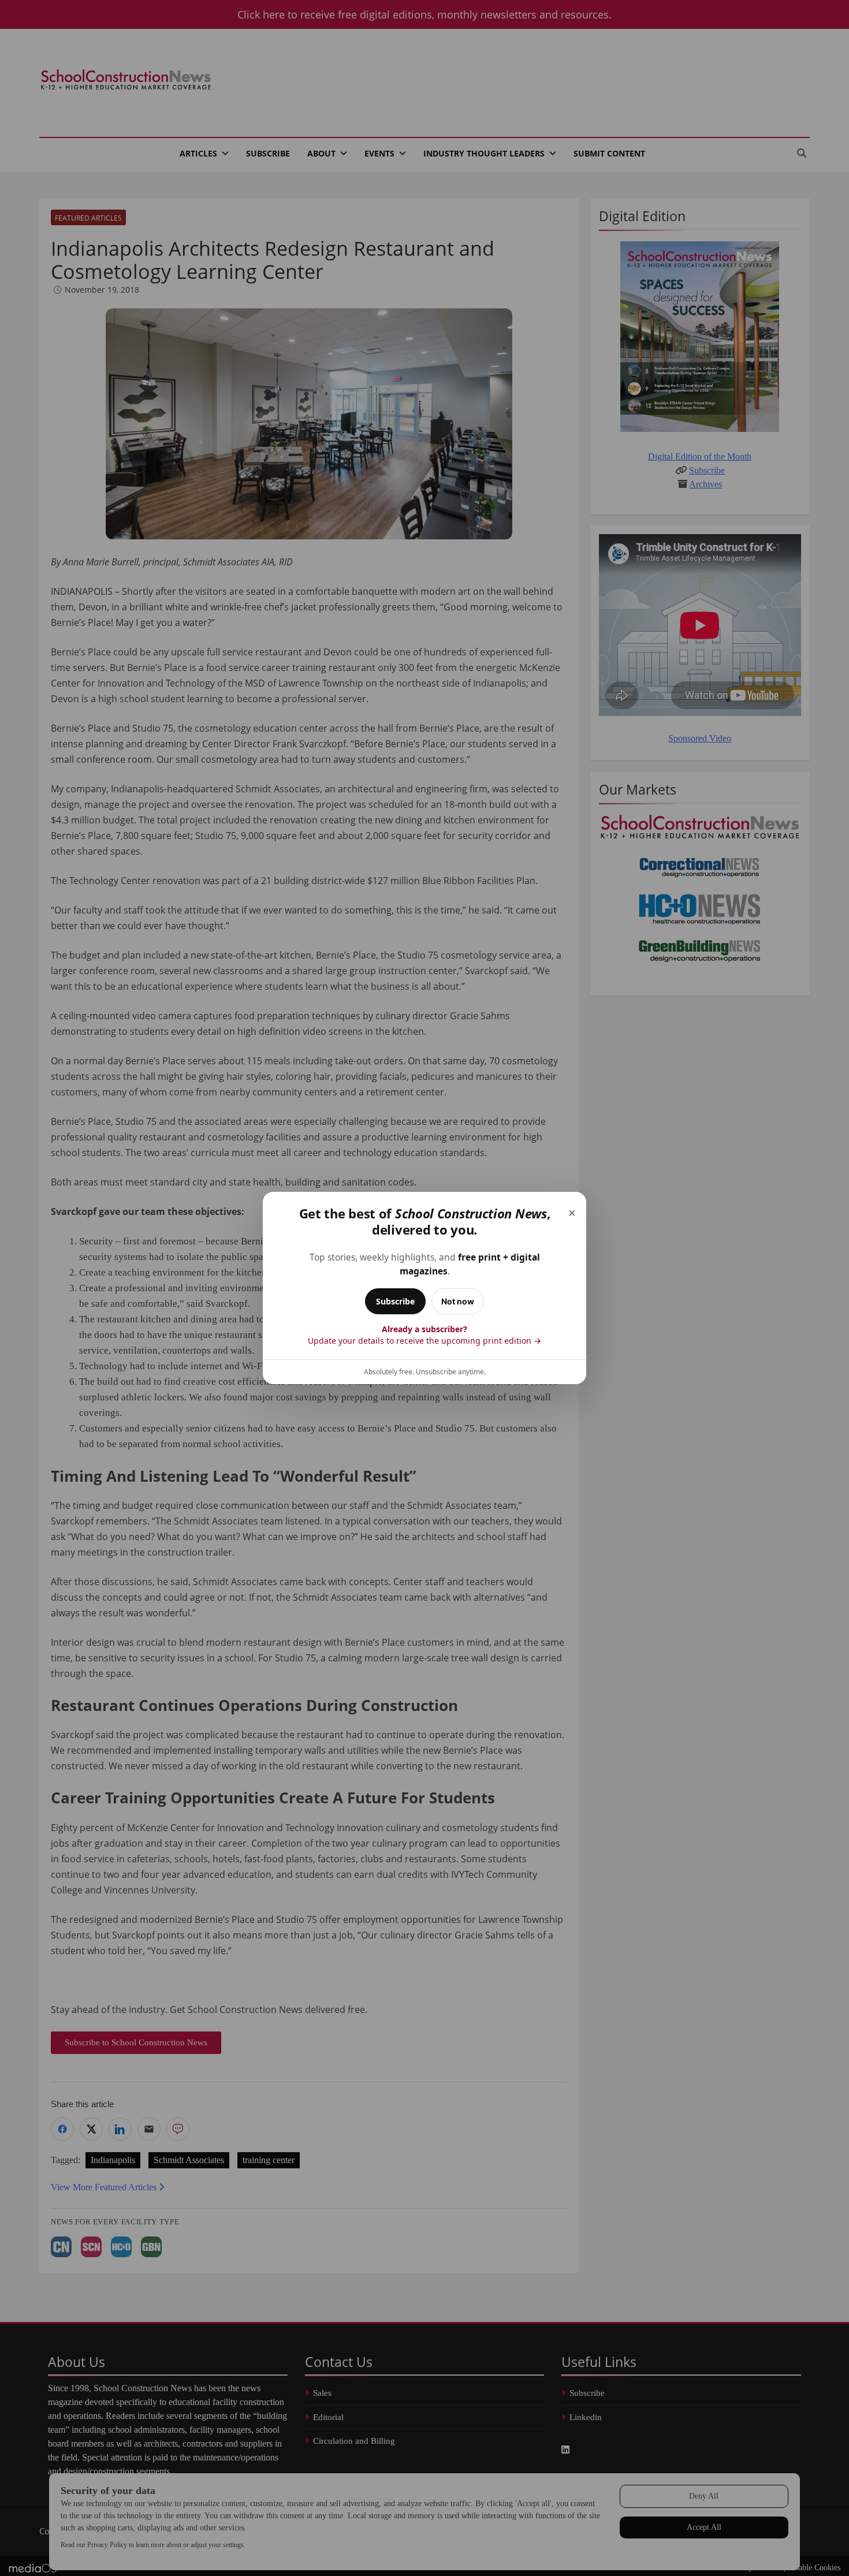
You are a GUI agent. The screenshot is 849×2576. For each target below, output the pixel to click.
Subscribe (395, 1301)
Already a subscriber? (425, 1335)
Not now (458, 1301)
